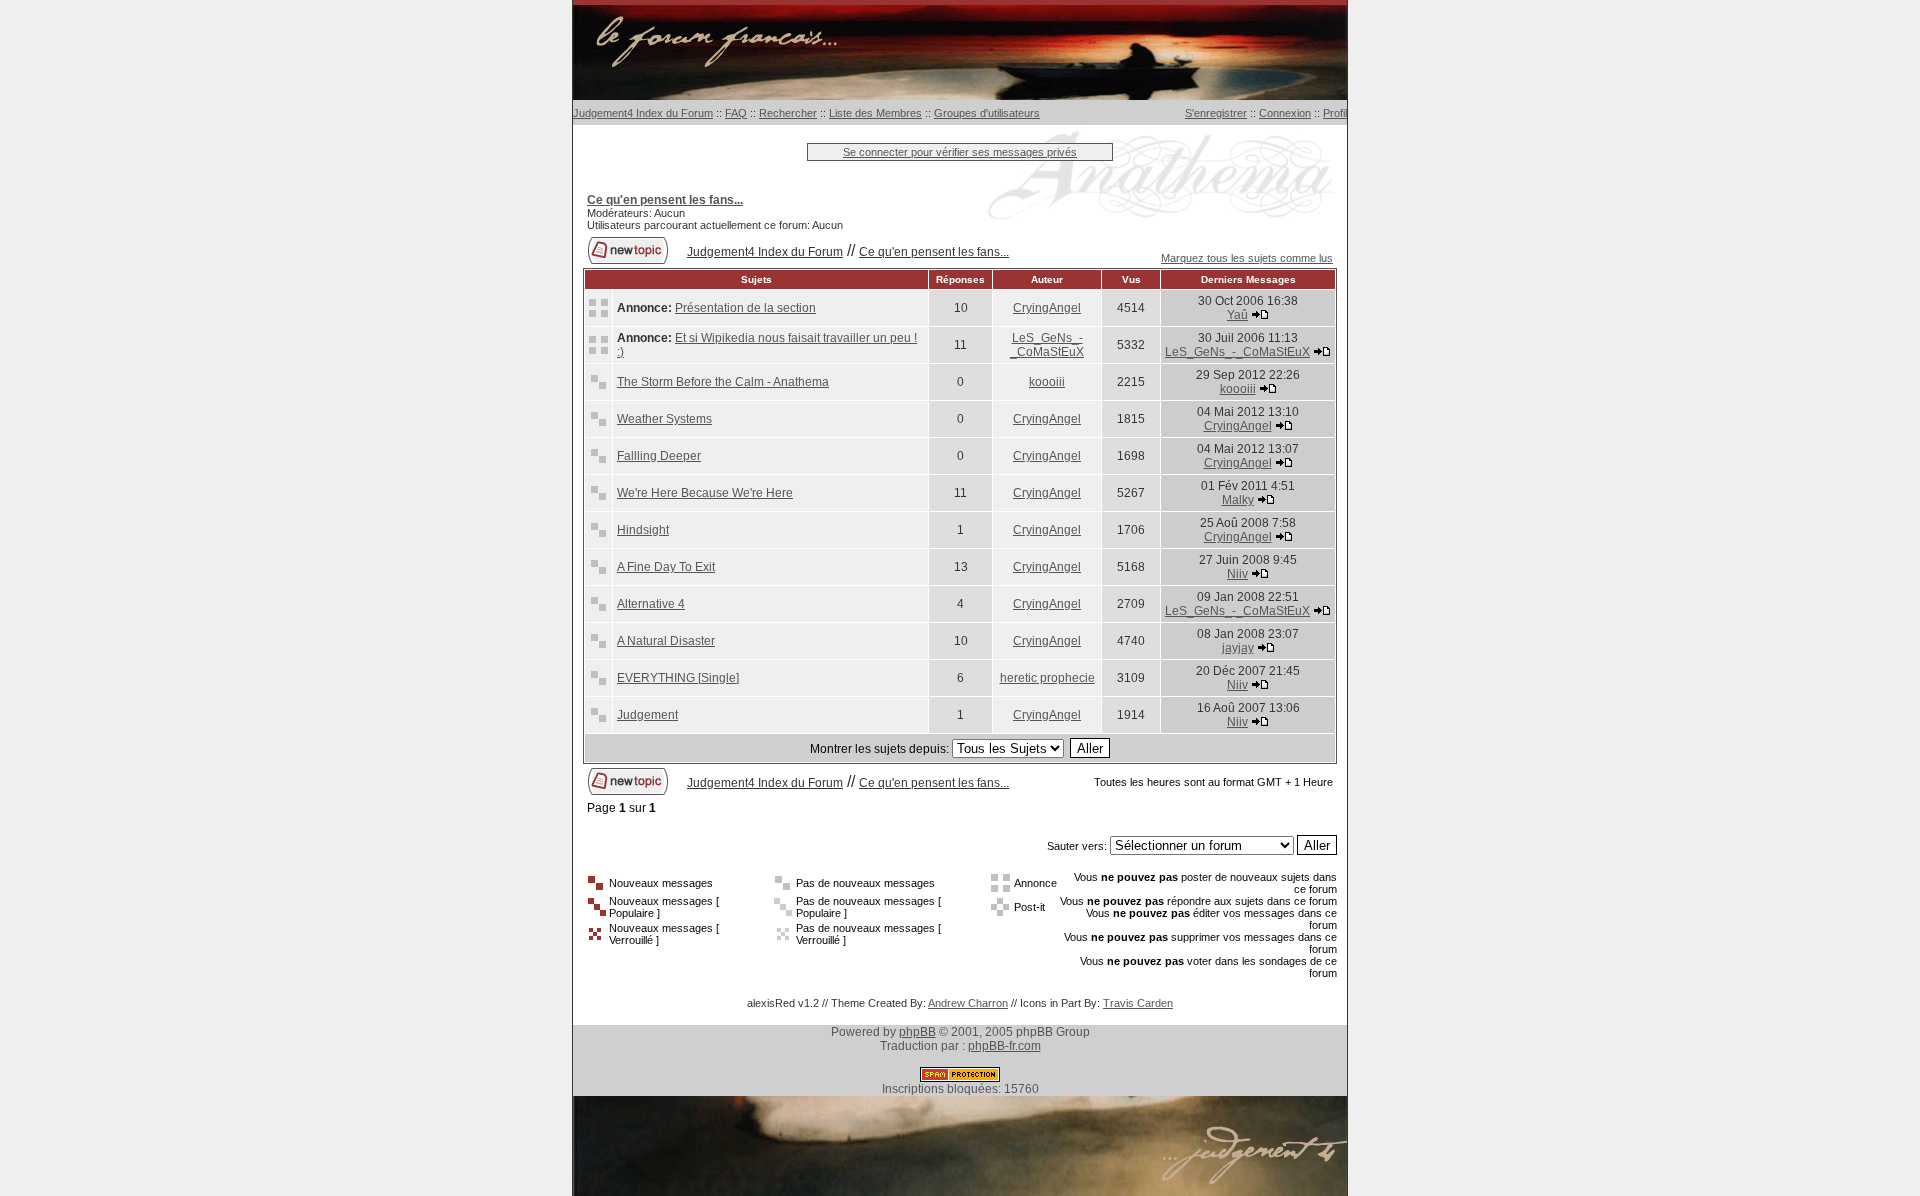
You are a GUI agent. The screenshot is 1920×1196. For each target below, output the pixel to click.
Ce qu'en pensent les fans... (934, 252)
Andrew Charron (968, 1003)
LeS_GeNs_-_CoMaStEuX (1047, 345)
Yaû (1237, 315)
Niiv (1237, 574)
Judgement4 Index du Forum (643, 113)
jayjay (1238, 648)
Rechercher (788, 113)
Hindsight (643, 530)
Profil (1335, 113)
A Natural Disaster (666, 641)
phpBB (917, 1032)
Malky (1238, 500)
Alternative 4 (651, 604)
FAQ (736, 113)
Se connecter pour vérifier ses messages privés (960, 152)
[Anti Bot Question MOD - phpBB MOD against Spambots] (960, 1078)
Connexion (1285, 113)
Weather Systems (664, 419)
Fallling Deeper (659, 456)
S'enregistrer (1216, 113)
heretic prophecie (1047, 678)
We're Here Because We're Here (705, 493)
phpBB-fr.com (1004, 1046)
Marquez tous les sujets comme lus (1247, 258)
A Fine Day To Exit (666, 567)
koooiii (1047, 382)
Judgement (647, 715)
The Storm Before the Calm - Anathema (723, 382)
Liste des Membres (875, 113)
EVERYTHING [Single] (678, 678)
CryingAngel (1047, 308)
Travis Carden (1138, 1003)
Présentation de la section (745, 308)
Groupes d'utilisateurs (987, 113)
